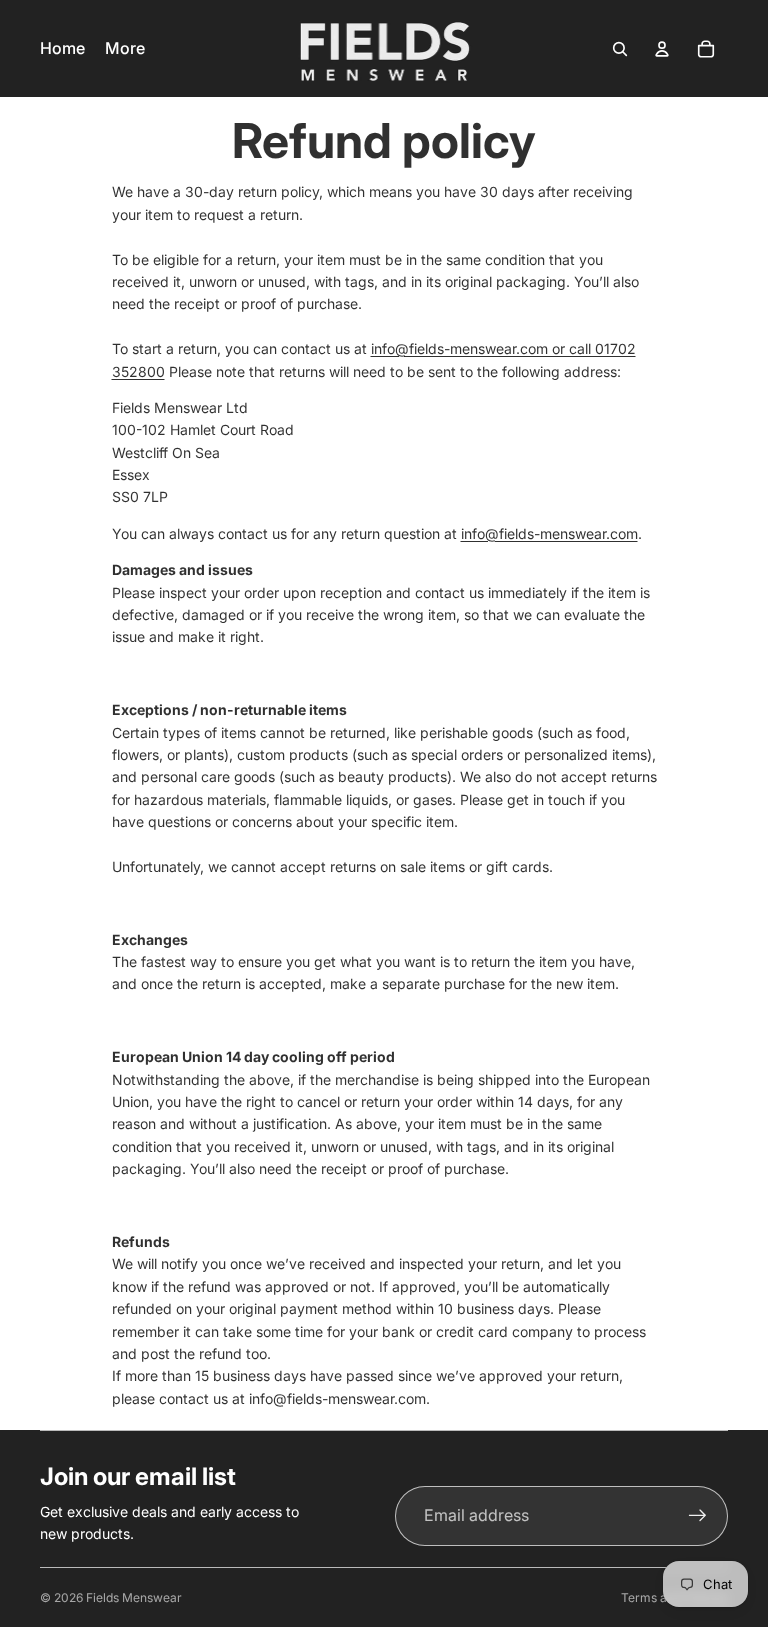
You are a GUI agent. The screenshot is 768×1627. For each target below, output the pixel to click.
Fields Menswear (134, 1597)
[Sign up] (698, 1516)
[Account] (662, 49)
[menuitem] (125, 49)
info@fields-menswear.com (549, 533)
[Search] (620, 49)
